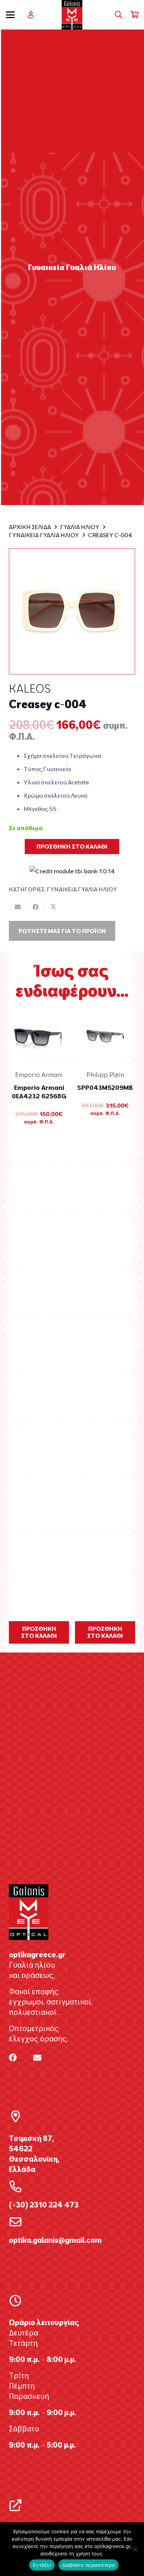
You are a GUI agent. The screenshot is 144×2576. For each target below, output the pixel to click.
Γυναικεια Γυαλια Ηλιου (44, 535)
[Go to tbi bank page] (72, 866)
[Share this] (35, 907)
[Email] (37, 2058)
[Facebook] (13, 2058)
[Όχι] (135, 2549)
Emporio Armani (39, 1075)
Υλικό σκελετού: (46, 782)
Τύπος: (33, 769)
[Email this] (18, 907)
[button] (10, 15)
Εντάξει (42, 2565)
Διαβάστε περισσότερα (88, 2565)
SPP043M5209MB (105, 1087)
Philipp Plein (105, 1075)
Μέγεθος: (36, 809)
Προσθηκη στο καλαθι (72, 846)
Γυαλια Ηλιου (80, 527)
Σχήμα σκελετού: (47, 756)
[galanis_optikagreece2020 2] (72, 15)
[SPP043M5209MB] (105, 1036)
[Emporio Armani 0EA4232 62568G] (39, 1036)
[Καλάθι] (135, 15)
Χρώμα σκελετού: (47, 795)
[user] (31, 15)
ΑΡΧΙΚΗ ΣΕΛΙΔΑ (30, 527)
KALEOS (30, 688)
